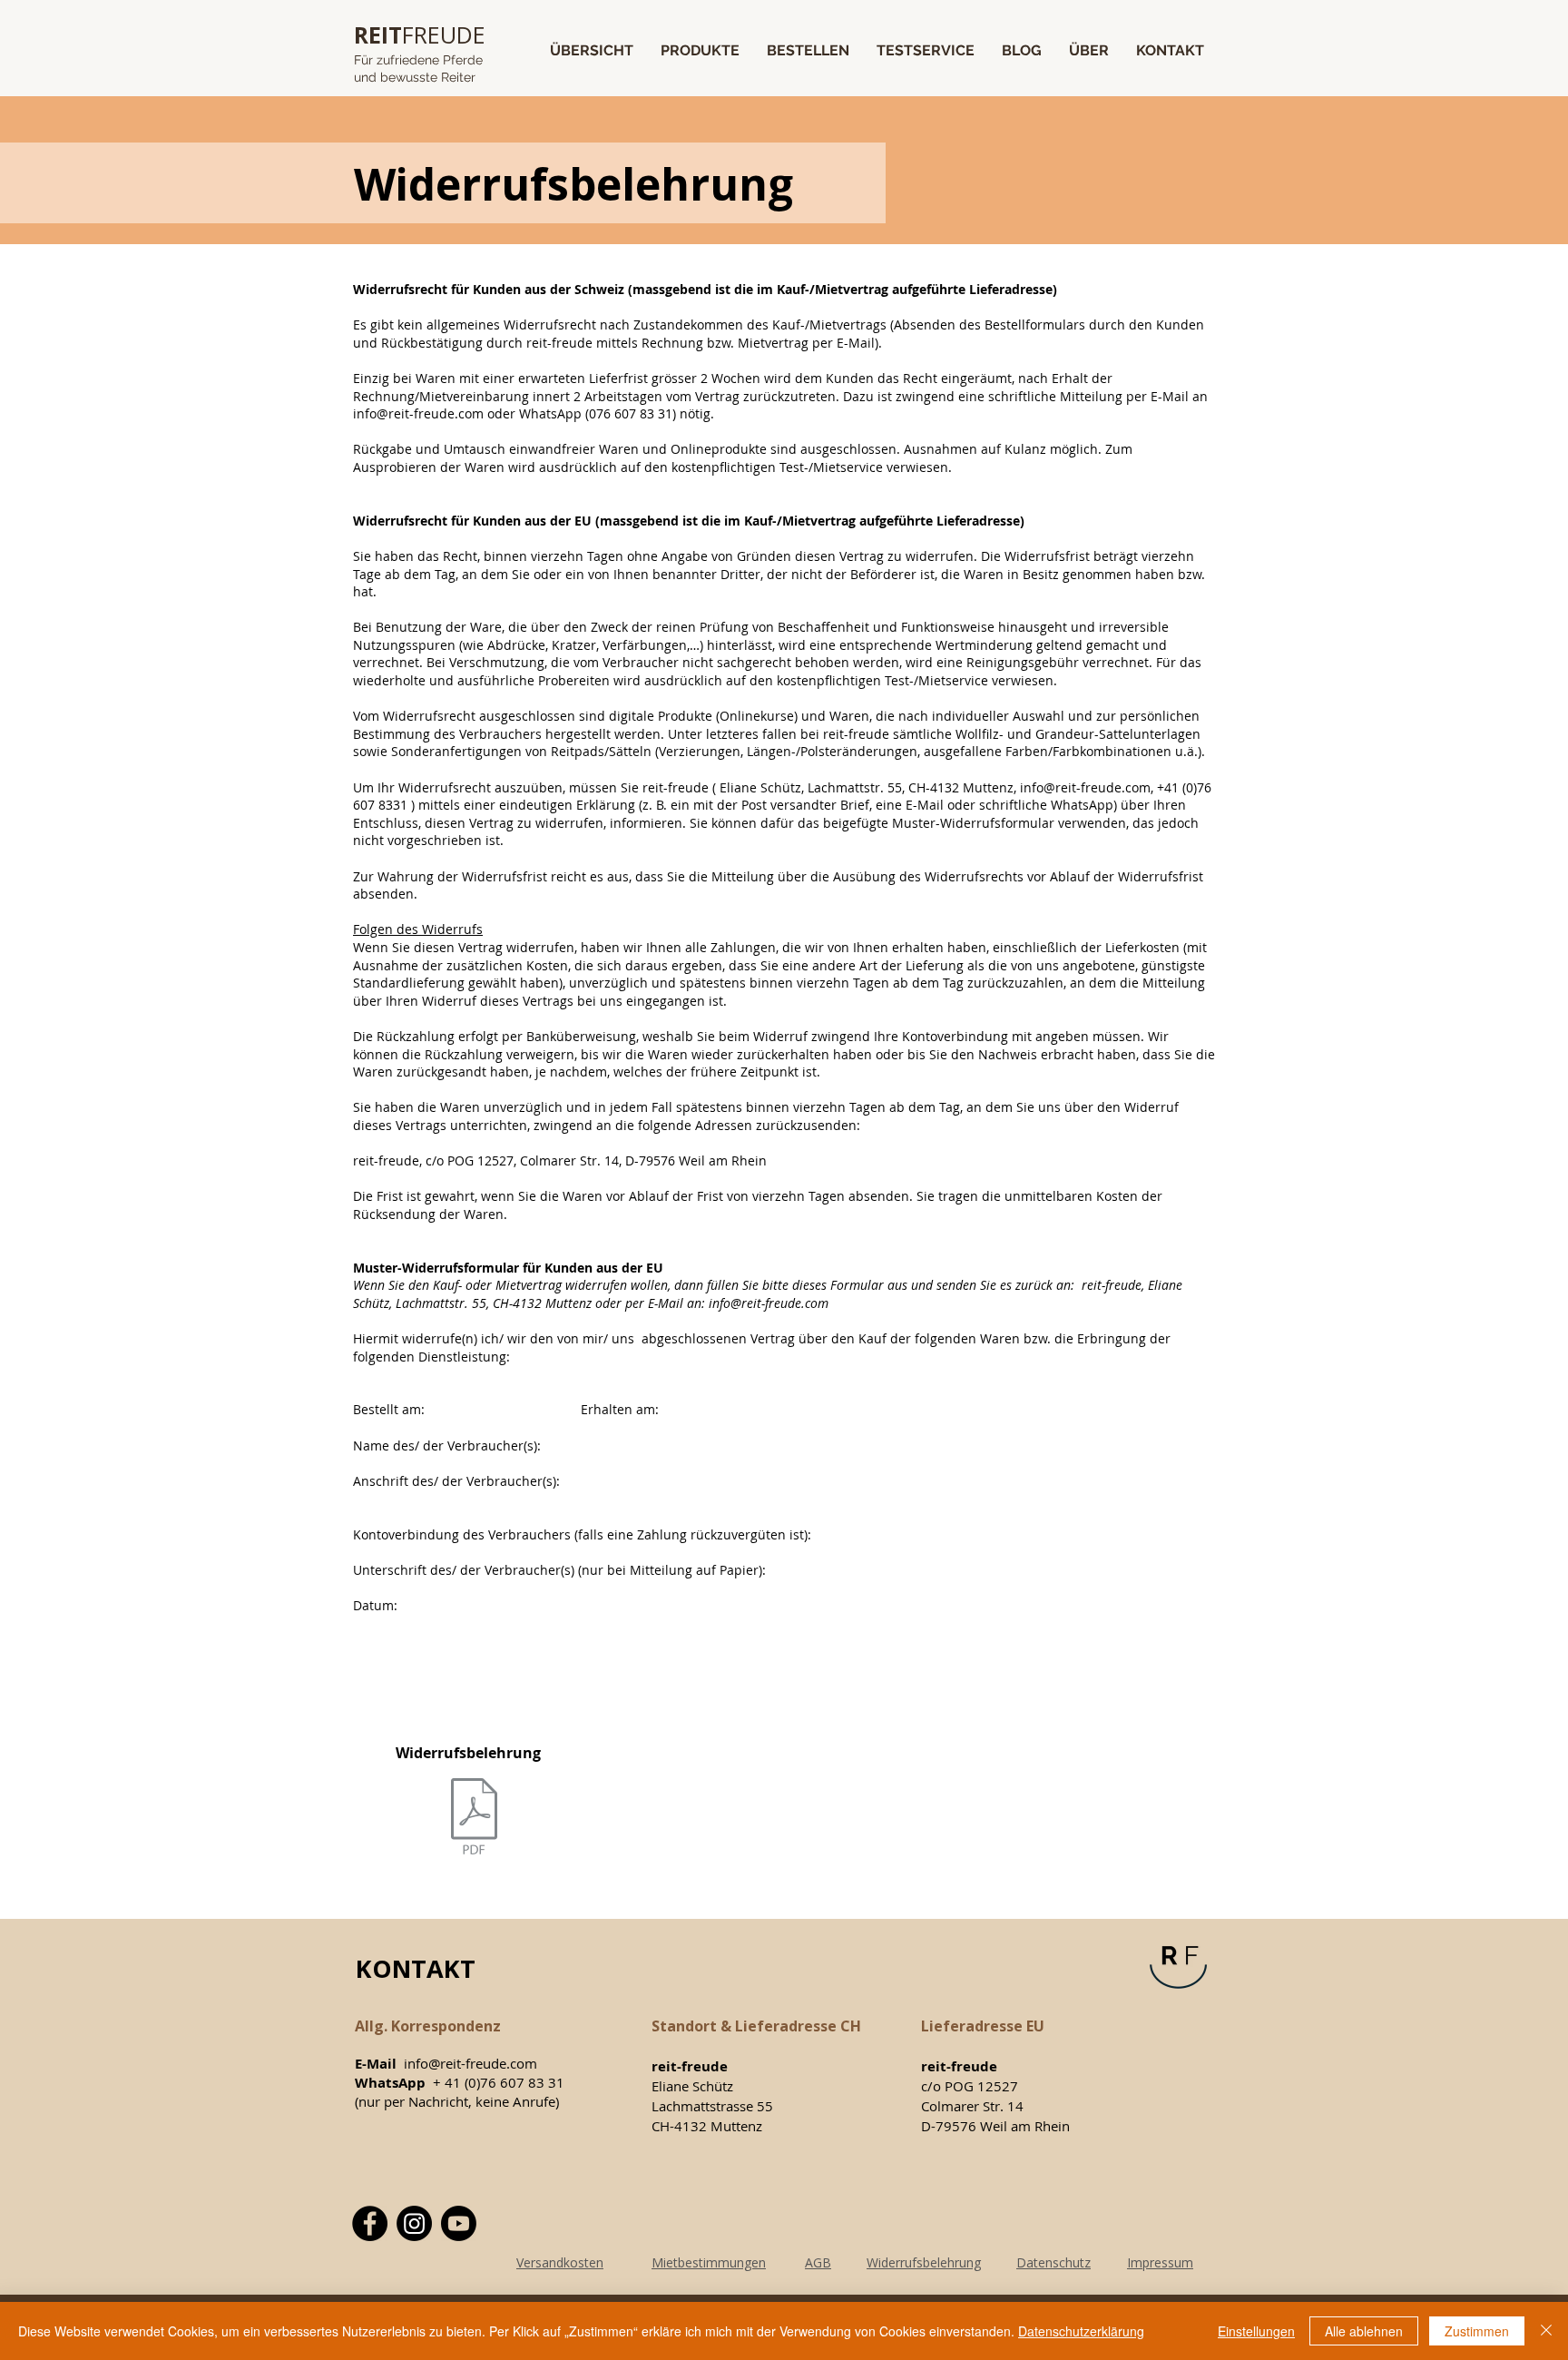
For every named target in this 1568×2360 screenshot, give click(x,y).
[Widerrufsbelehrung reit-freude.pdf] (474, 1819)
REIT (378, 34)
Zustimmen (1477, 2331)
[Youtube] (459, 2223)
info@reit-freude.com (418, 413)
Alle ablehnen (1364, 2331)
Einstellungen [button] (1256, 2331)
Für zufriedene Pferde (418, 60)
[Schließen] (1546, 2331)
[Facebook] (370, 2223)
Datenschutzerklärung (1081, 2331)
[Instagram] (414, 2223)
